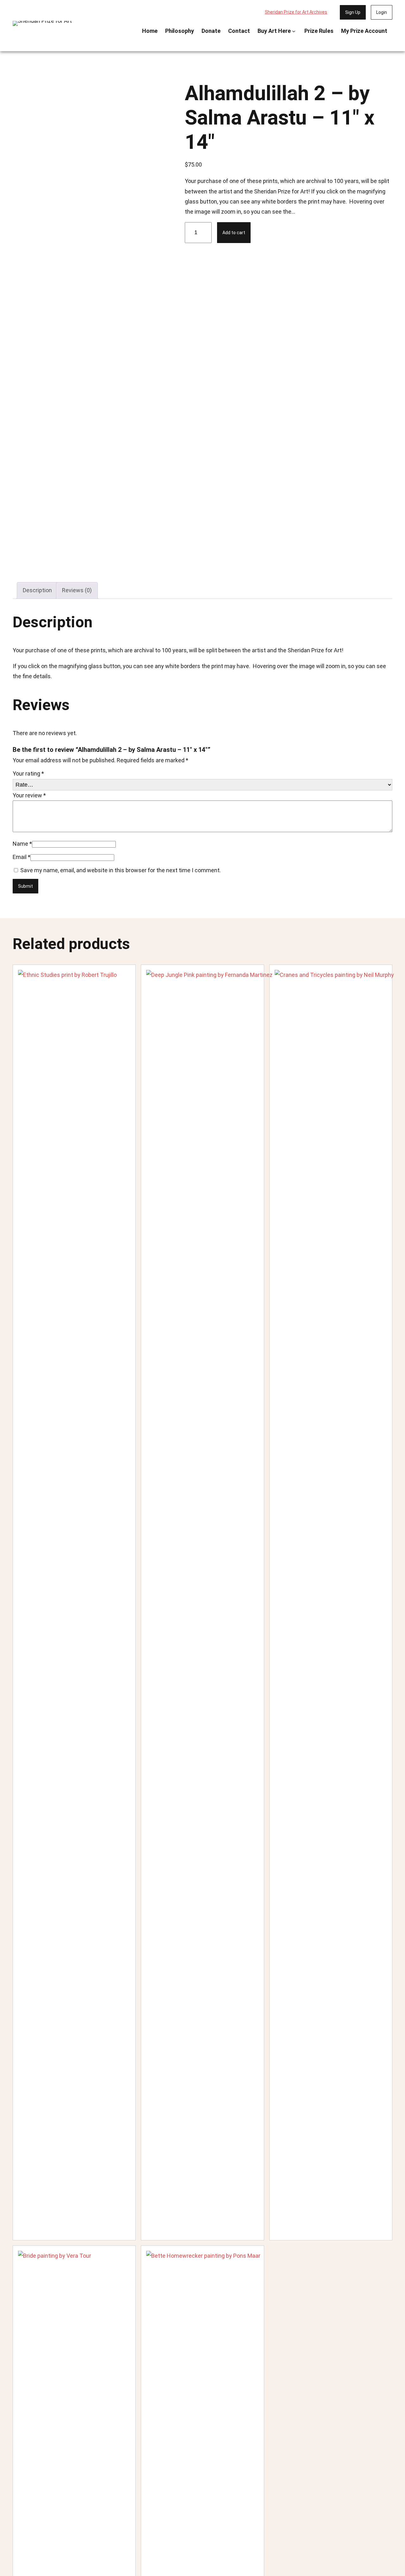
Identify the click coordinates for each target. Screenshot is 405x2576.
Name (22, 844)
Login (382, 12)
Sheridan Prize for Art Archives (296, 12)
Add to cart (234, 233)
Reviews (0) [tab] (77, 590)
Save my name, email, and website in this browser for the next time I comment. (121, 870)
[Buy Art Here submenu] (294, 31)
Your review (29, 795)
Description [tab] (37, 590)
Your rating (28, 773)
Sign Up (353, 12)
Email (22, 857)
